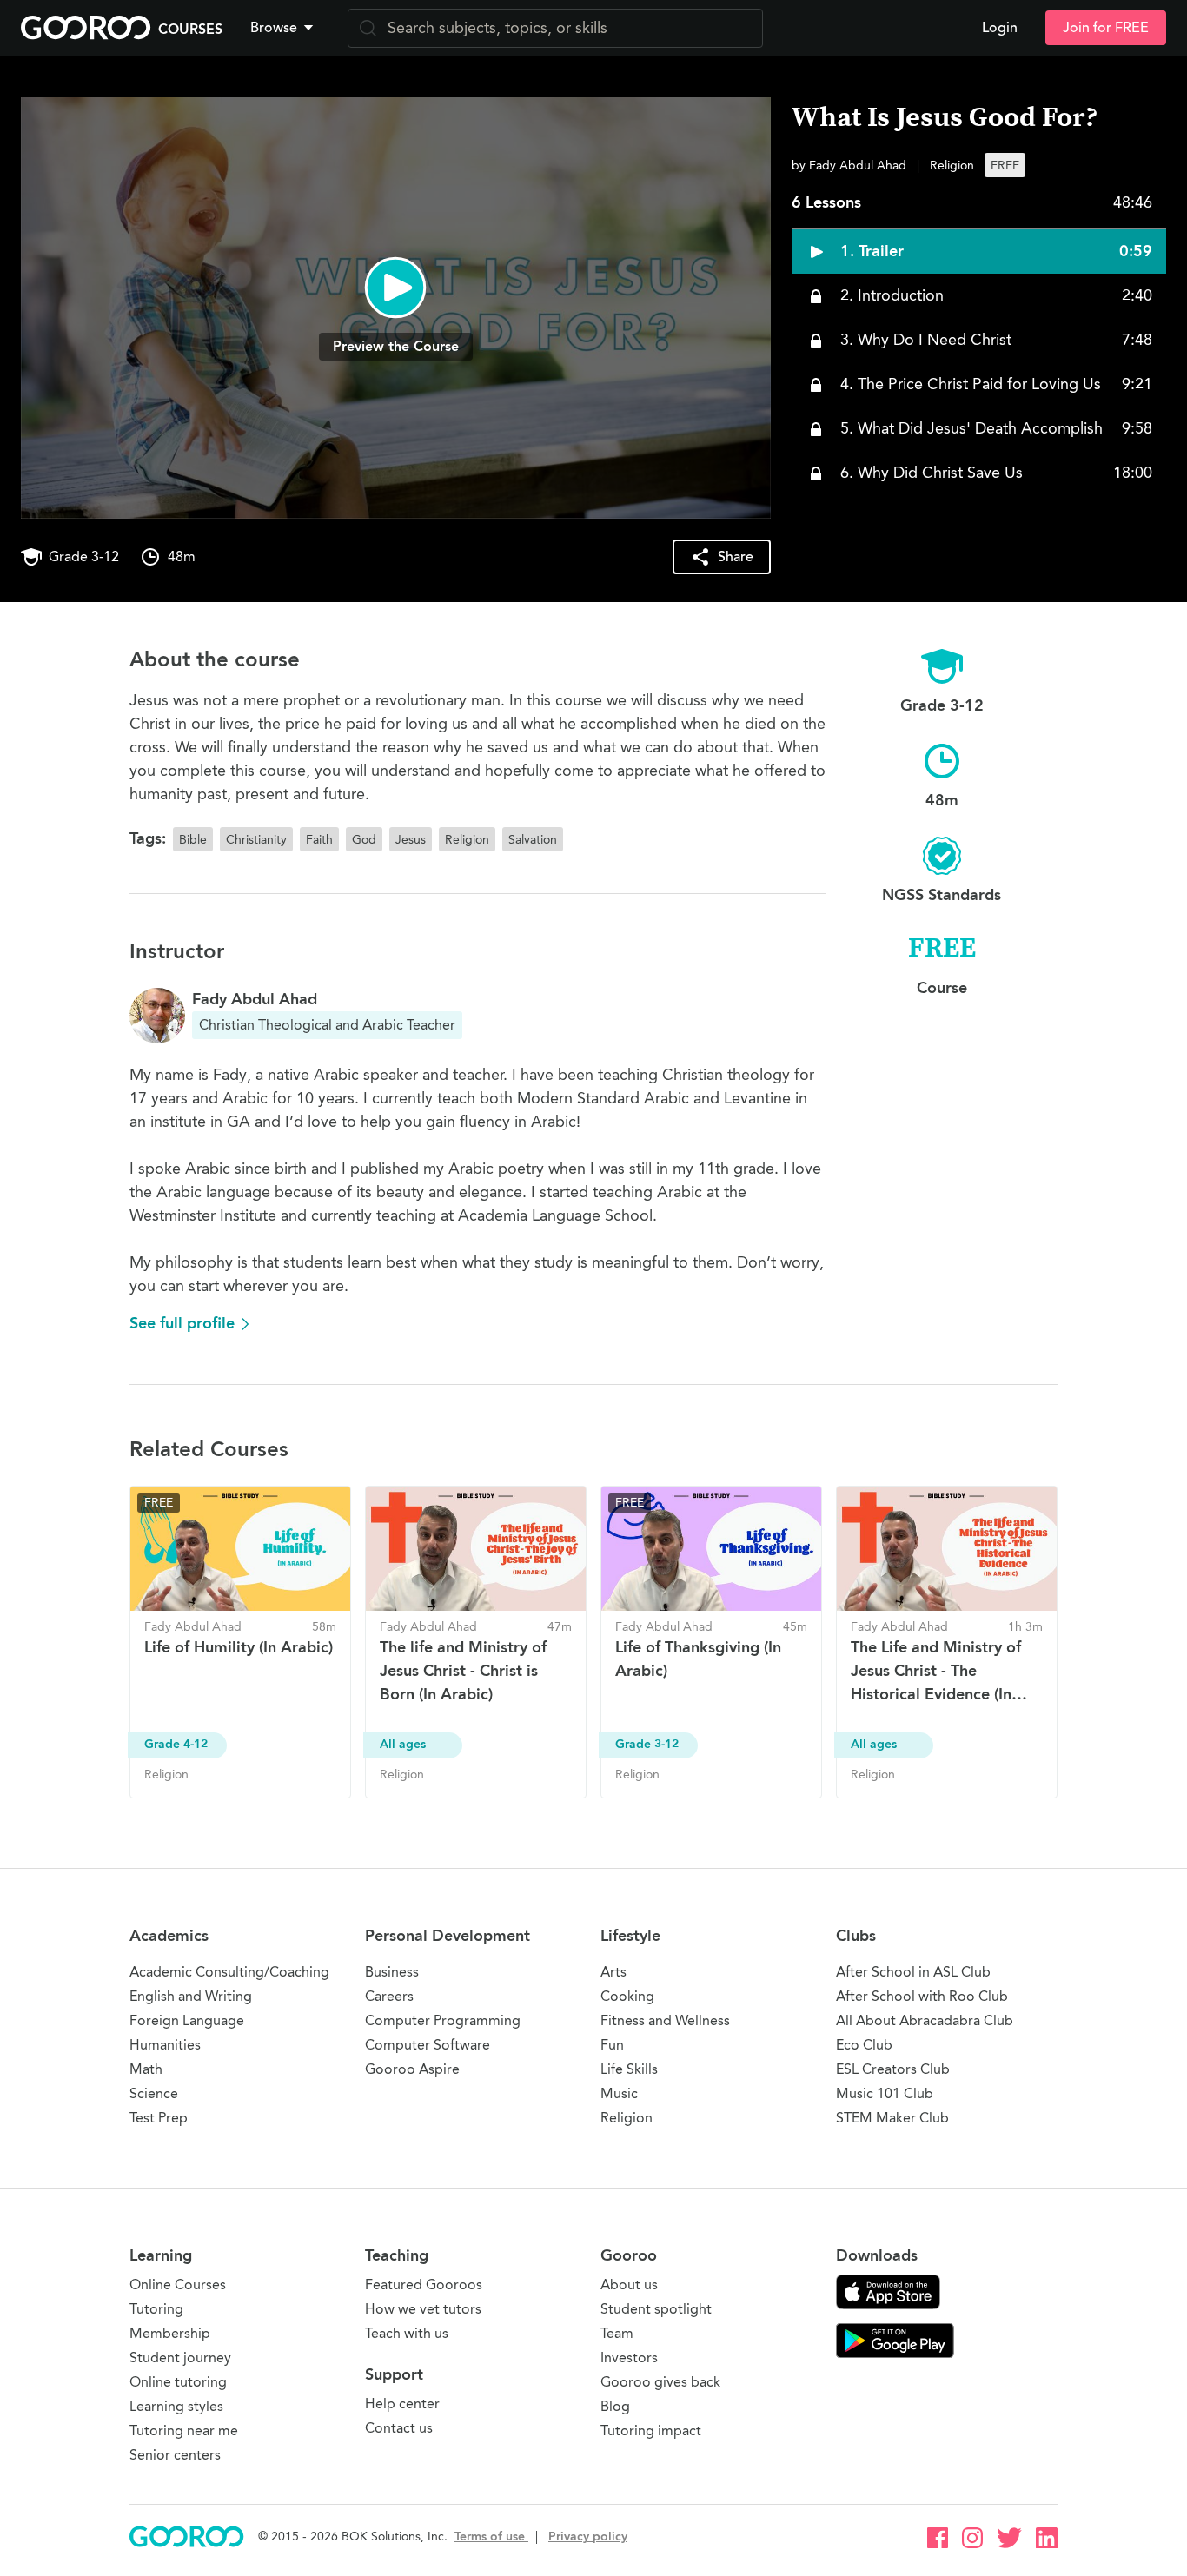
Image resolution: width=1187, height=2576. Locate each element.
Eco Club (864, 2045)
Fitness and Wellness (665, 2020)
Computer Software (428, 2045)
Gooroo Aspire (412, 2069)
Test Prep (159, 2118)
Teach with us (407, 2333)
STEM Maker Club (892, 2118)
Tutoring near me (184, 2430)
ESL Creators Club (893, 2069)
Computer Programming (443, 2020)
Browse (274, 28)
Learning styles (176, 2406)
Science (154, 2093)
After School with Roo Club (922, 1996)
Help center (402, 2404)
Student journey (180, 2357)
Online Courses (178, 2285)
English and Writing (191, 1996)
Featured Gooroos (424, 2285)
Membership (170, 2333)
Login (1000, 28)
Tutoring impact (651, 2430)
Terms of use (491, 2536)
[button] (285, 28)
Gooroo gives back (660, 2382)
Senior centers (175, 2455)
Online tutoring (178, 2382)
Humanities (165, 2045)
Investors (629, 2357)
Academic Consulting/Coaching (229, 1972)
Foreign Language (187, 2020)
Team (617, 2333)
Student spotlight (656, 2309)
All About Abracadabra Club (925, 2020)
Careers (389, 1996)
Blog (615, 2406)
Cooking (627, 1996)
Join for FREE (1106, 28)
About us (629, 2285)
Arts (613, 1972)
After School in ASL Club (913, 1972)
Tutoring (156, 2309)
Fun (612, 2045)
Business (392, 1972)
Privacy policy (588, 2536)
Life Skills (629, 2069)
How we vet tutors (423, 2309)
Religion (627, 2118)
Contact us (399, 2428)
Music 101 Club (885, 2093)
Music (619, 2093)
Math (146, 2069)
